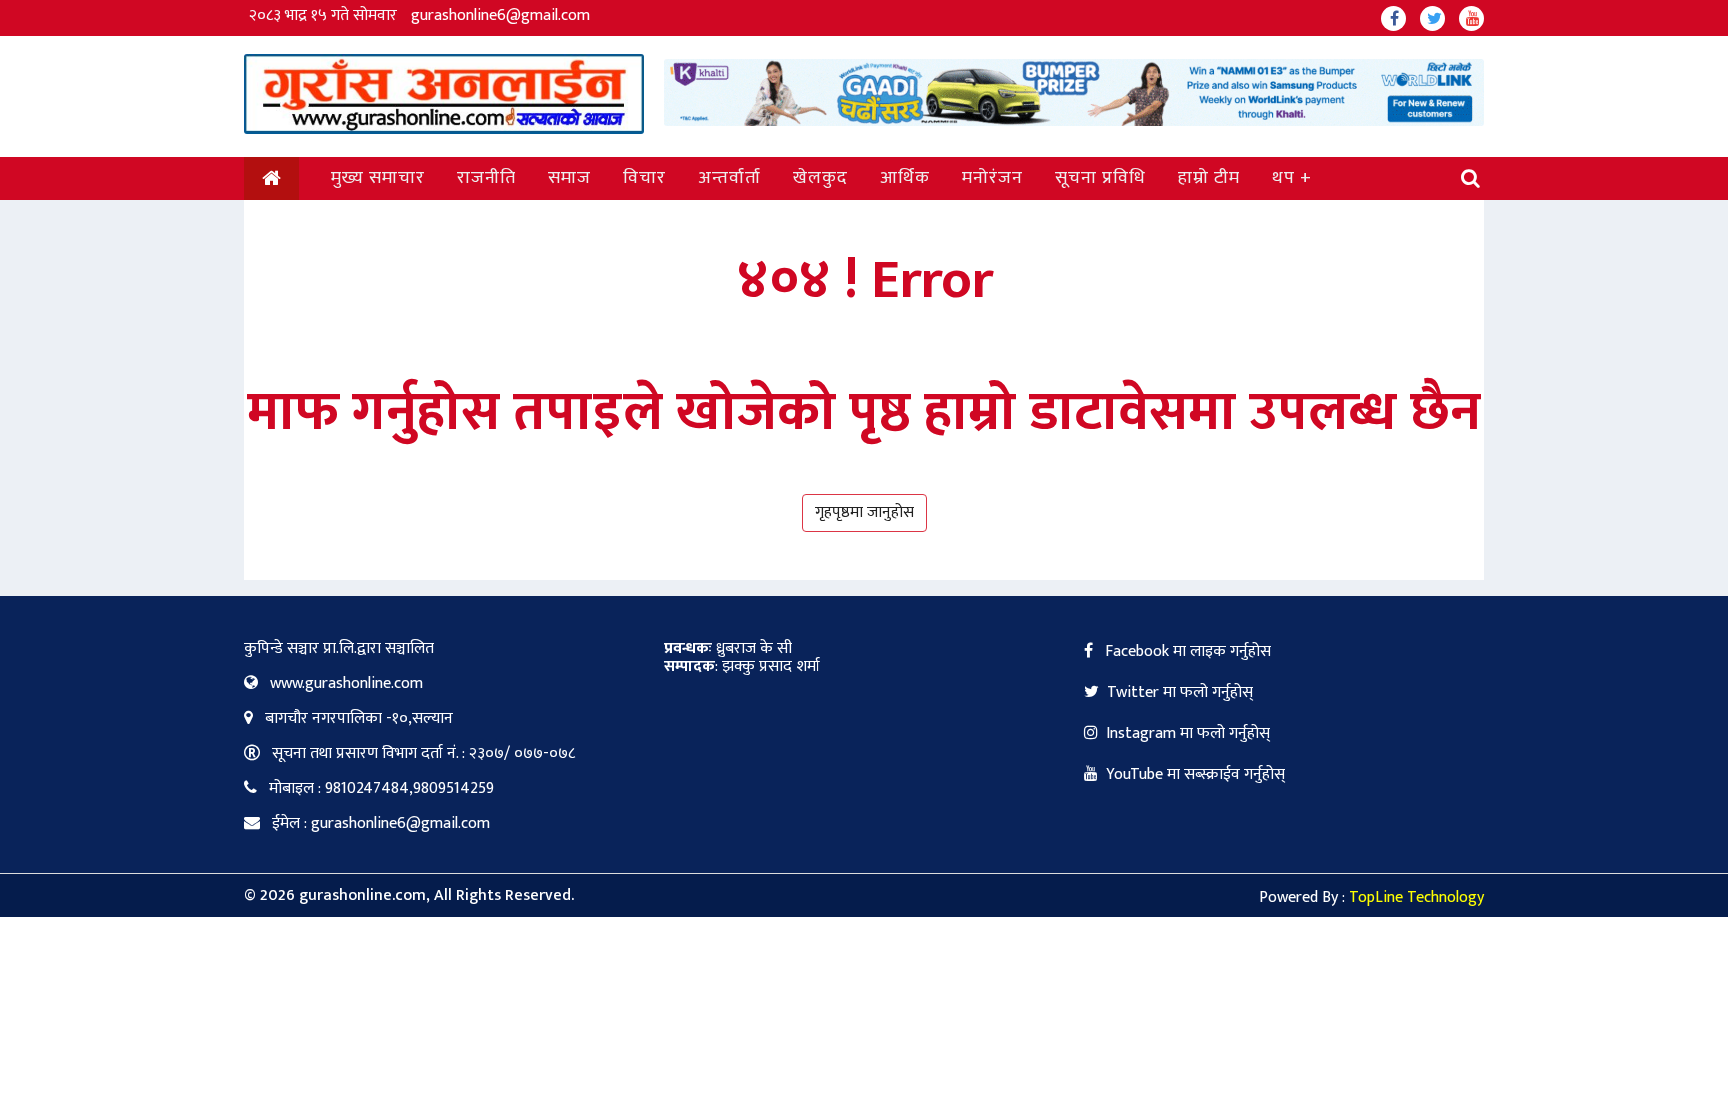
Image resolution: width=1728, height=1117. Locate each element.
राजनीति (486, 178)
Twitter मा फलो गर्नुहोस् (1180, 692)
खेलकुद (820, 178)
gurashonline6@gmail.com (500, 15)
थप (1283, 178)
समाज (569, 178)
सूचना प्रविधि (1100, 178)
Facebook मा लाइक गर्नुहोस (1186, 651)
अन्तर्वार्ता (729, 178)
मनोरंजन (992, 178)
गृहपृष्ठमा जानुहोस (864, 512)
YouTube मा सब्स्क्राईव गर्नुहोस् (1195, 774)
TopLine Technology (1416, 897)
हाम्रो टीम (1209, 178)
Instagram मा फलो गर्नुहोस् (1188, 733)
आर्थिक (905, 178)
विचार (644, 178)
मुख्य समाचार (378, 178)
